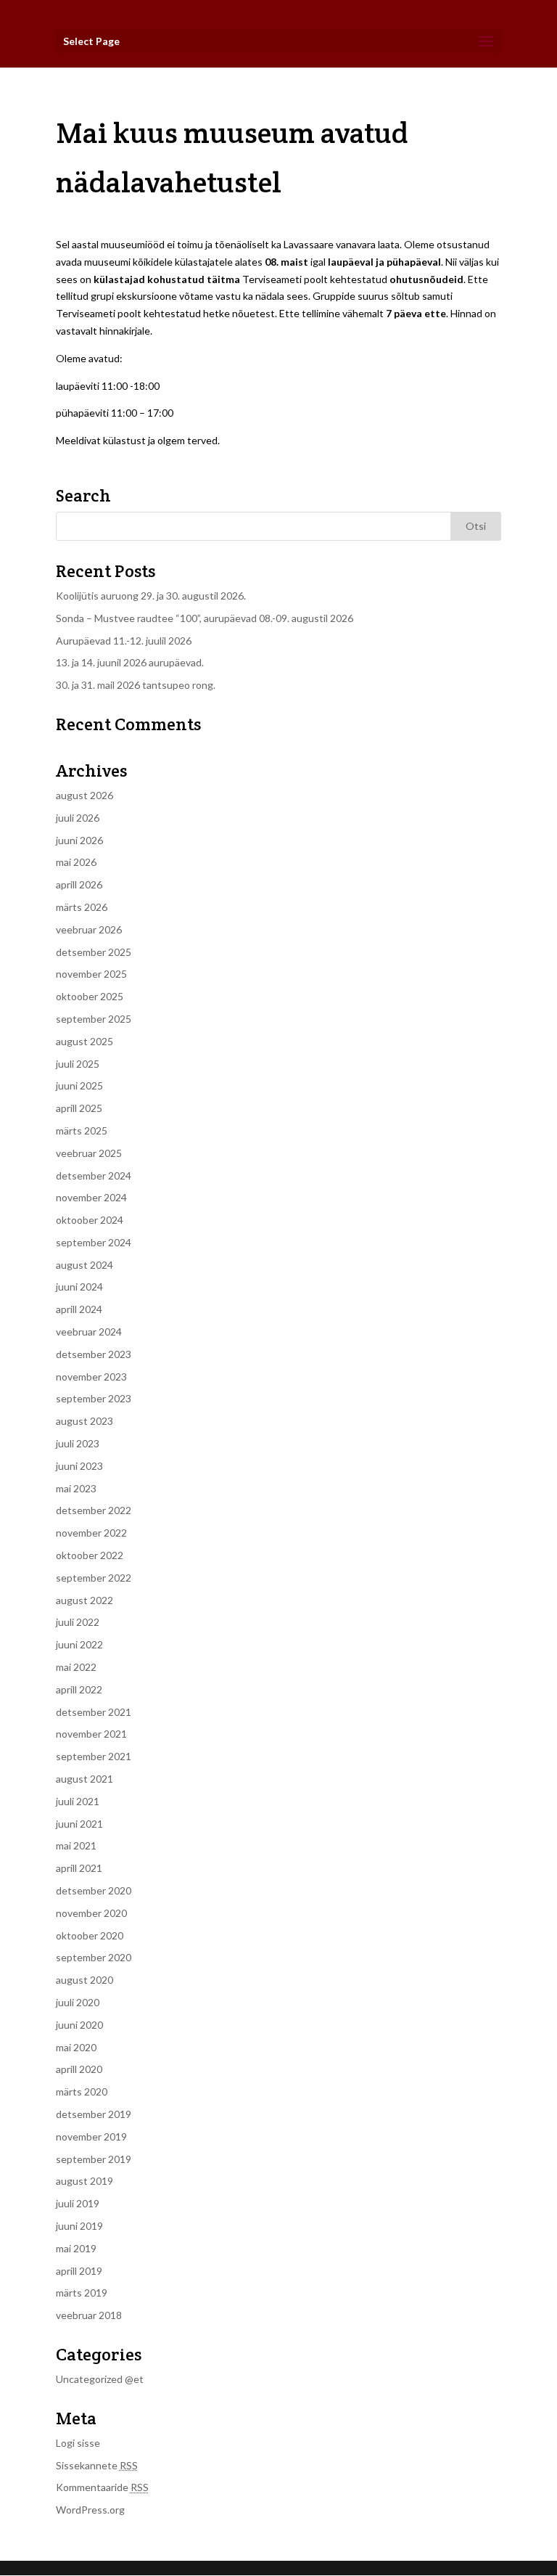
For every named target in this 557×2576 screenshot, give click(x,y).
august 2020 (84, 1980)
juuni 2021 (79, 1824)
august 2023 (84, 1421)
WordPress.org (90, 2510)
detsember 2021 (94, 1712)
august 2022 (84, 1600)
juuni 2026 (79, 840)
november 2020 (91, 1913)
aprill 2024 (79, 1309)
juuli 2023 (78, 1443)
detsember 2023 (94, 1354)
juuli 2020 (78, 2002)
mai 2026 (76, 862)
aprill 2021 (79, 1868)
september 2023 (94, 1398)
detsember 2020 (94, 1890)
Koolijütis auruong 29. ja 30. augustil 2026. (151, 596)
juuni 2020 (79, 2025)
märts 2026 (82, 907)
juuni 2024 (79, 1287)
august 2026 (84, 795)
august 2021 (84, 1779)
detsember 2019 (94, 2114)
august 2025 (84, 1041)
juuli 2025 (78, 1064)
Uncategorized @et (100, 2379)
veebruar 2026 (89, 929)
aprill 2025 (79, 1108)
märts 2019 (82, 2293)
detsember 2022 (94, 1510)
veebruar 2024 (89, 1332)
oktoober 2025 (90, 996)
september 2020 (94, 1957)
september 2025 (94, 1019)
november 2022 (91, 1533)
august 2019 (84, 2181)
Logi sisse (78, 2443)
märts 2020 (82, 2092)
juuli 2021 (78, 1801)
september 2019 (94, 2159)
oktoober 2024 (90, 1220)
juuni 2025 (79, 1085)
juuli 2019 (78, 2203)
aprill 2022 (79, 1689)
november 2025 (91, 974)
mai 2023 (76, 1488)
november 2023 (91, 1377)
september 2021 (94, 1756)
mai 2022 (76, 1667)
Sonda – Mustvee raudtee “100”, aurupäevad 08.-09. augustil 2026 (205, 618)
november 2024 (91, 1197)
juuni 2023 (79, 1466)
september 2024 (94, 1242)
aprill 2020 (79, 2069)
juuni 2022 (79, 1644)
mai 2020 (76, 2047)
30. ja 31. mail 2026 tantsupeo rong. (136, 685)
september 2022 (94, 1578)
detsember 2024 (94, 1175)
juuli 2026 (78, 818)
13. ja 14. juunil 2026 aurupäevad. (130, 662)
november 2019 (91, 2137)
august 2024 (84, 1265)
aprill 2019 (79, 2271)
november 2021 (91, 1734)
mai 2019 (76, 2248)
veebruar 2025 (89, 1153)
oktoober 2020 (90, 1935)
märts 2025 (82, 1130)
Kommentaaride (102, 2487)
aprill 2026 (79, 884)
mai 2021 (76, 1845)
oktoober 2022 (90, 1555)
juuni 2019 (79, 2226)
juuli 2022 (78, 1622)
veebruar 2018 (89, 2315)
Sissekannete (97, 2465)
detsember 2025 (94, 952)
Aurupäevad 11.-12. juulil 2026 (124, 641)
